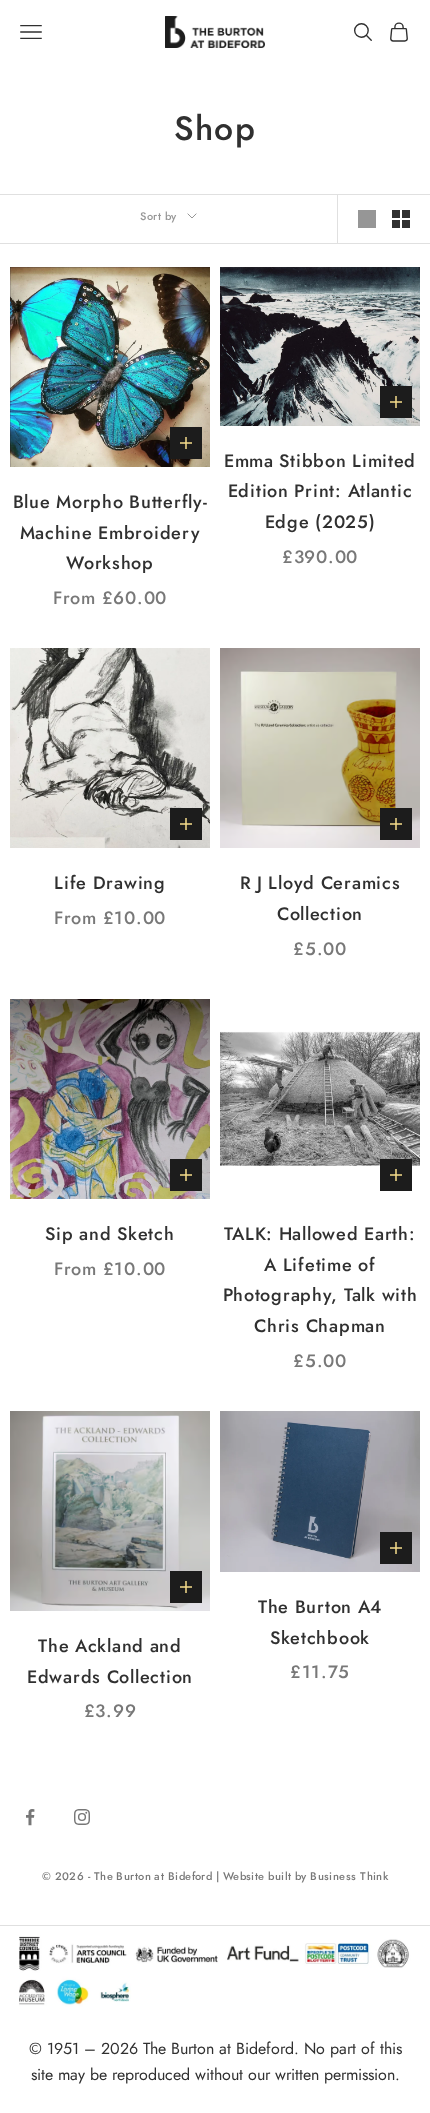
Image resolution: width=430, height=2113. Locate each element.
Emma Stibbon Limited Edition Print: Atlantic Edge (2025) (320, 491)
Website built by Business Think (306, 1876)
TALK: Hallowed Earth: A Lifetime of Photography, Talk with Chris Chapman (320, 1280)
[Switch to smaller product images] (401, 219)
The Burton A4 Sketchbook (320, 1622)
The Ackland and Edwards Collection (110, 1661)
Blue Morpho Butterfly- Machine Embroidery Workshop (110, 532)
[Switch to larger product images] (367, 219)
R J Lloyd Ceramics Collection (320, 898)
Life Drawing (110, 883)
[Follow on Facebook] (30, 1817)
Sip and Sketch (109, 1234)
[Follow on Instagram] (82, 1817)
